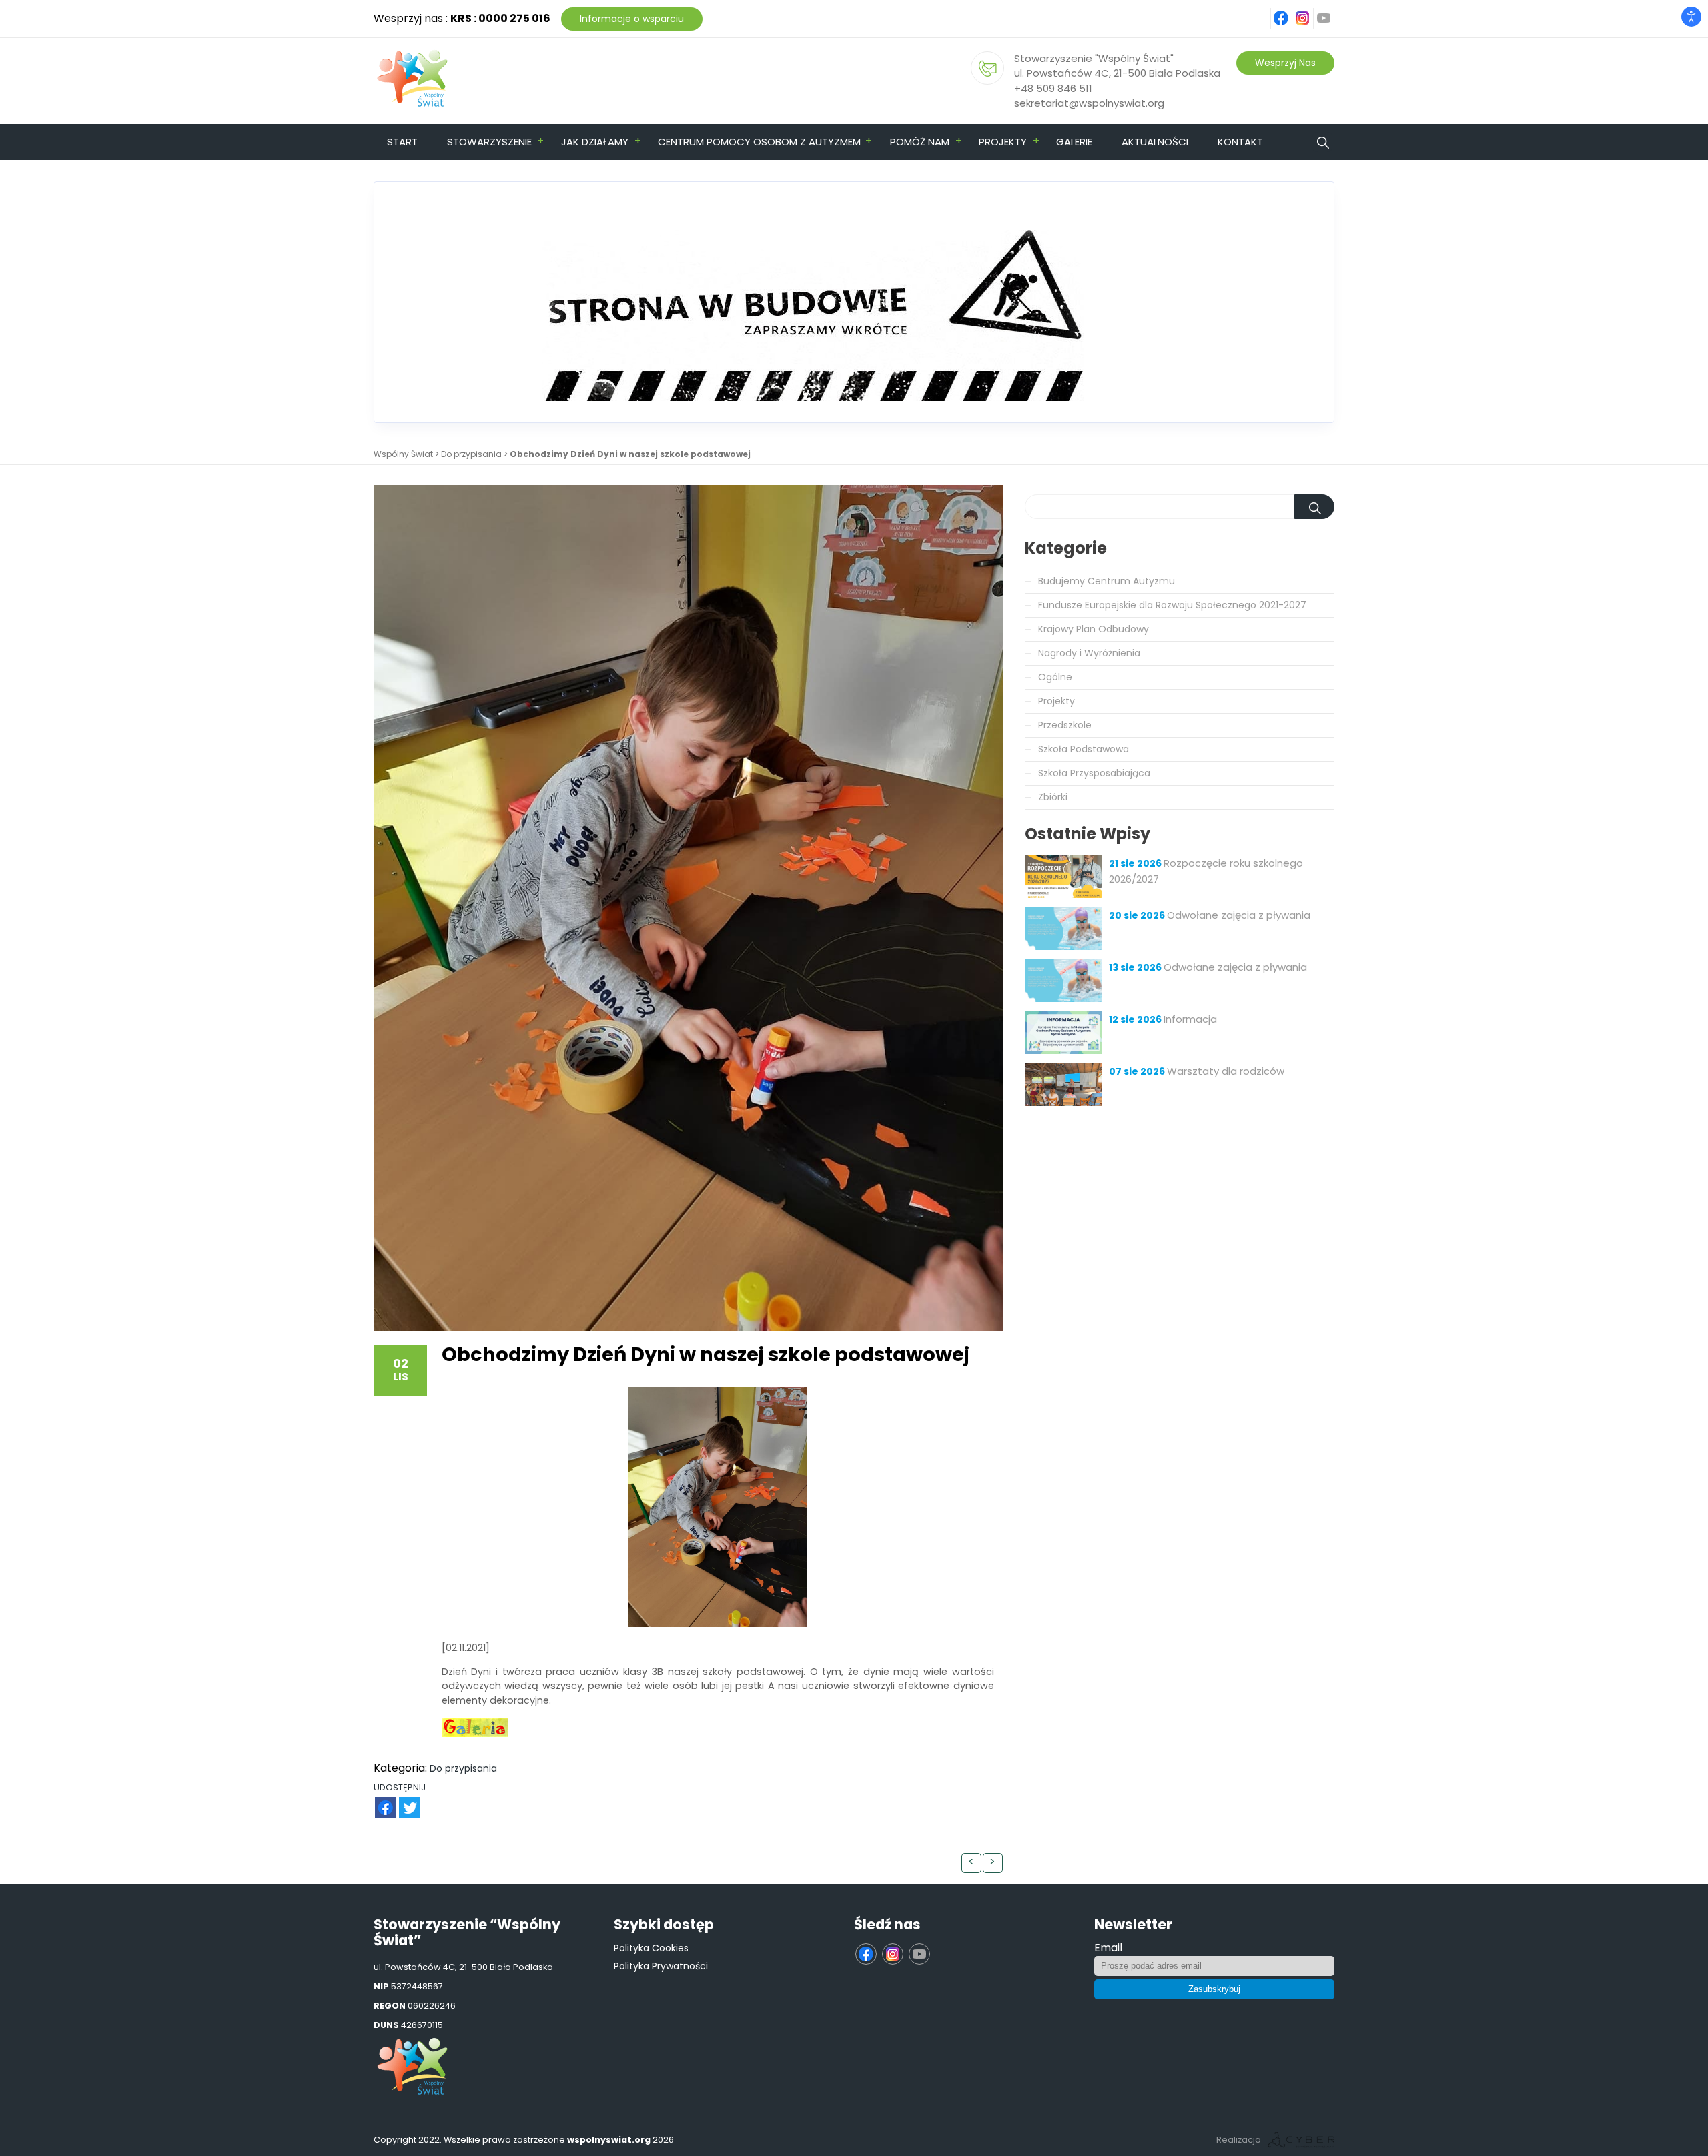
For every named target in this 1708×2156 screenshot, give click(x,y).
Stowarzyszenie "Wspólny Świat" (1094, 58)
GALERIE (1074, 142)
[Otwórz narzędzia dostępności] (1691, 17)
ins (1310, 11)
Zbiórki (1053, 797)
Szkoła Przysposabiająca (1094, 773)
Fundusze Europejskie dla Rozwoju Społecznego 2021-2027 (1172, 605)
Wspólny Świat (403, 454)
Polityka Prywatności (661, 1966)
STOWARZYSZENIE (489, 142)
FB (378, 1801)
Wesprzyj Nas (1285, 63)
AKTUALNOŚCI (1155, 142)
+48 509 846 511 (1053, 88)
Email (1108, 1948)
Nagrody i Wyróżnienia (1089, 653)
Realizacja (1239, 2140)
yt (1332, 11)
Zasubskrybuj (1214, 1989)
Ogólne (1055, 677)
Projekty (1056, 701)
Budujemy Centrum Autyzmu (1107, 581)
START (402, 142)
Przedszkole (1065, 725)
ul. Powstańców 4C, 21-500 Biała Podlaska (1117, 73)
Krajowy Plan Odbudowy (1094, 629)
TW (403, 1801)
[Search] (1314, 507)
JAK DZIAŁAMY (595, 142)
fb (1290, 11)
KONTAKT (1240, 142)
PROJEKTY (1003, 142)
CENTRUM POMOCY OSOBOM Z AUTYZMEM (759, 142)
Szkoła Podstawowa (1084, 749)
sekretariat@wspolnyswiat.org (1089, 103)
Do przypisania (471, 454)
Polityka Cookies (651, 1948)
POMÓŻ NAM (920, 142)
